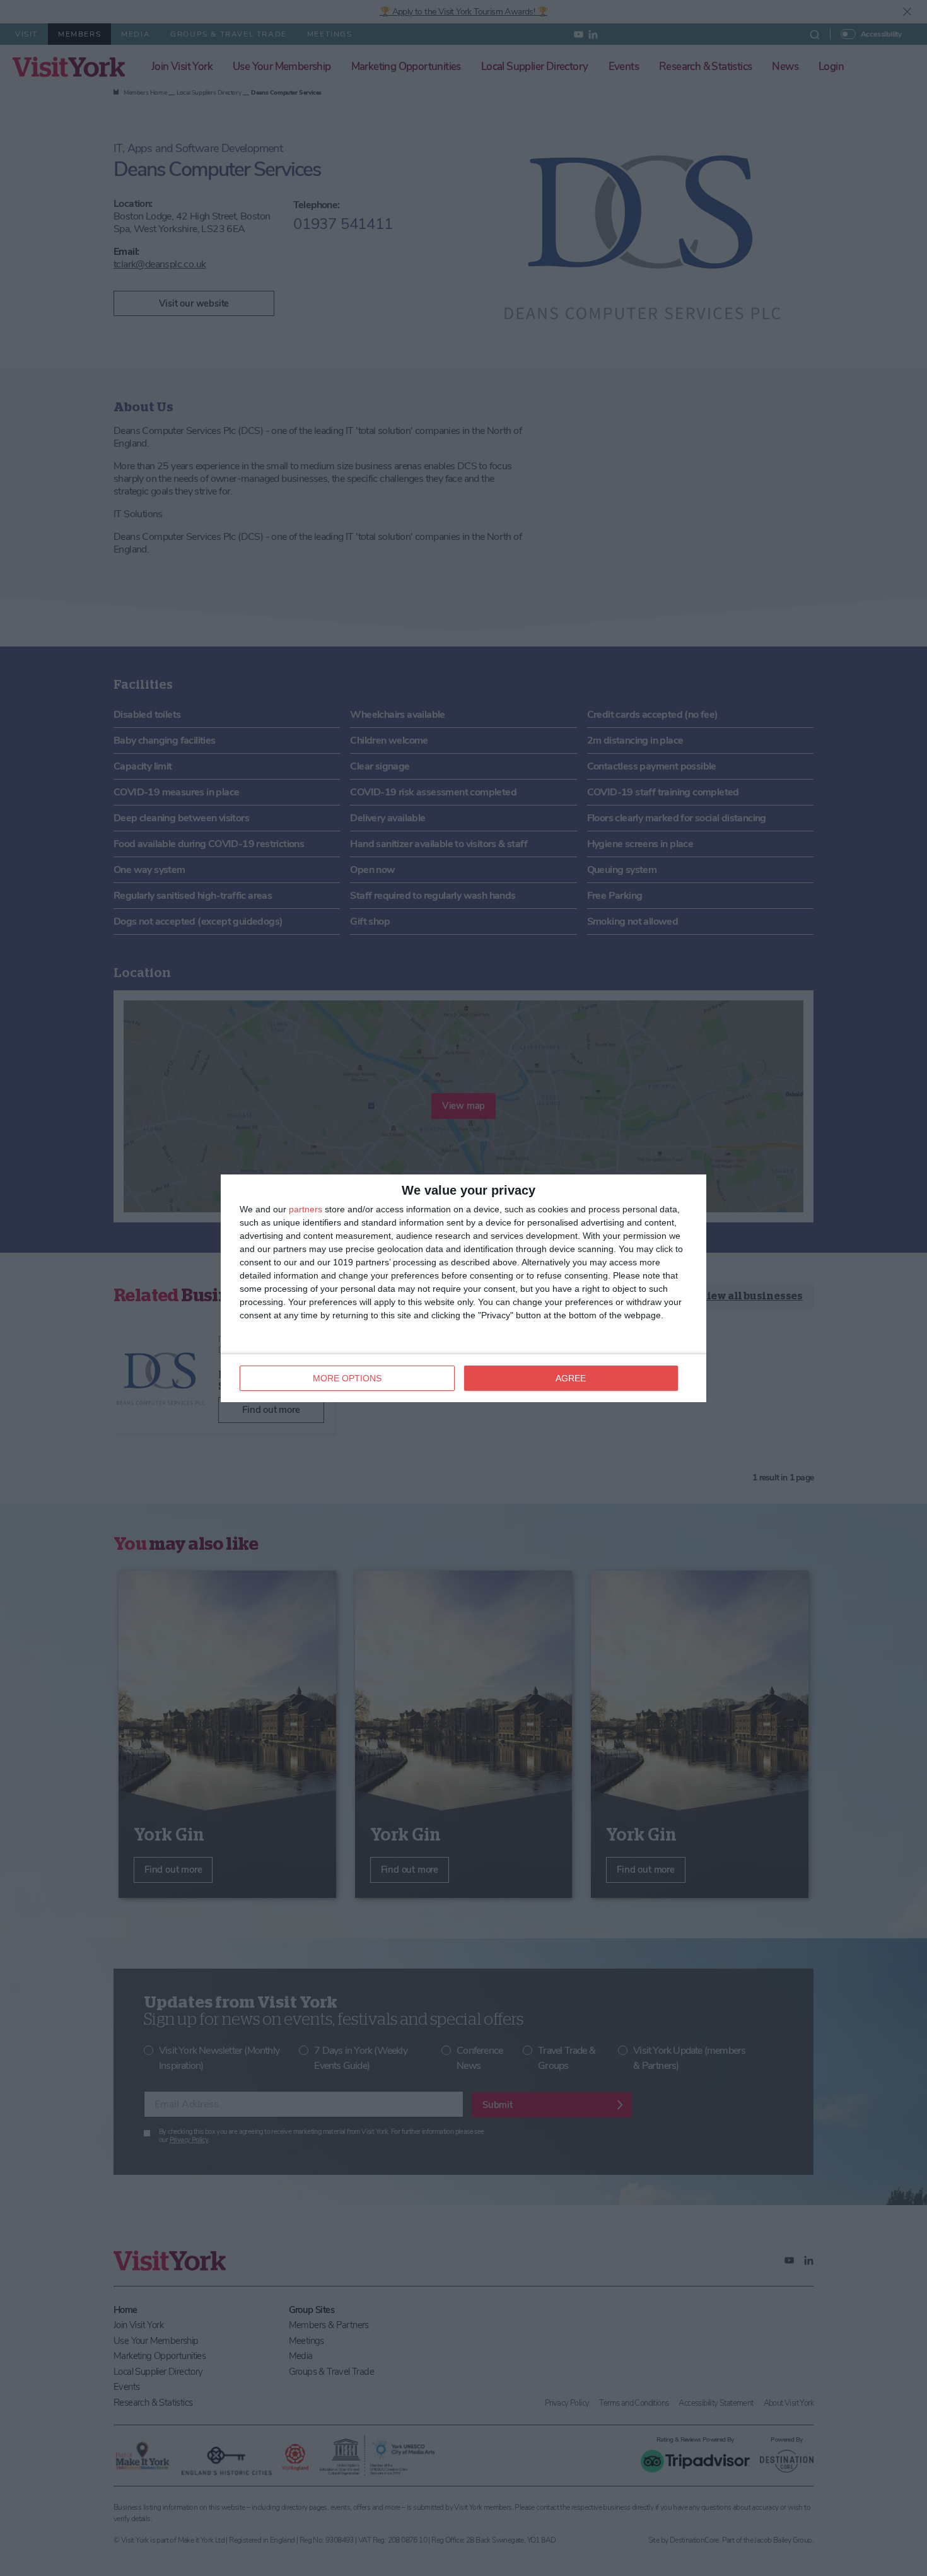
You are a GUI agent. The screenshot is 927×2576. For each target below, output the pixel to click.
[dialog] (463, 1288)
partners (306, 1209)
